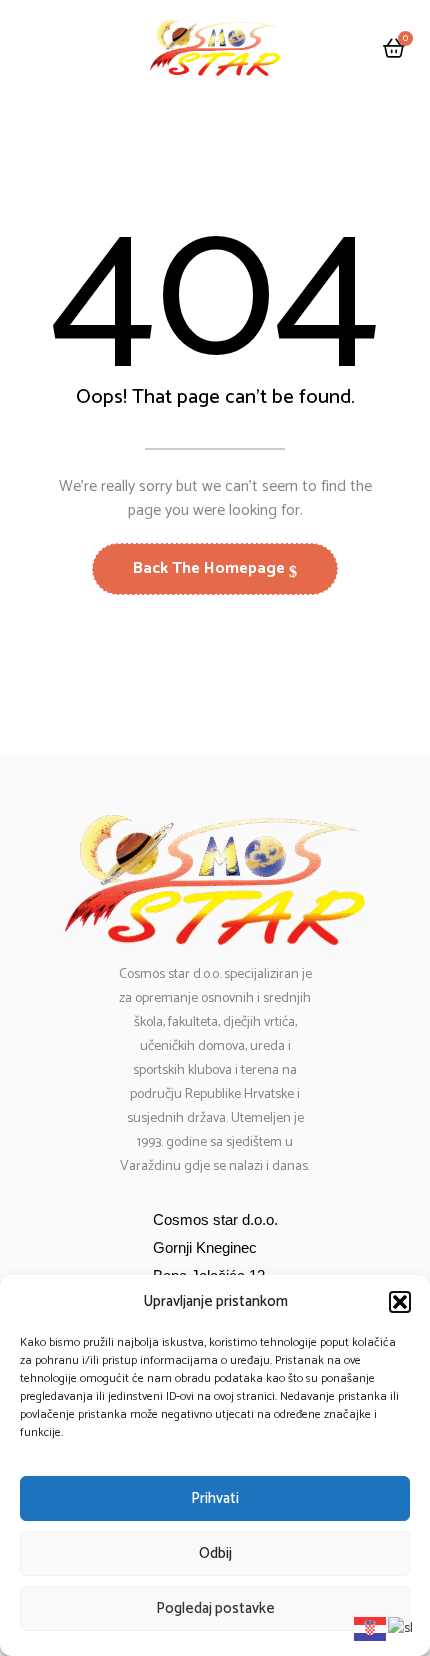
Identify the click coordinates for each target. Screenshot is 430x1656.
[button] (400, 1302)
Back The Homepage (211, 568)
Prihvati (215, 1498)
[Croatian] (371, 1628)
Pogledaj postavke (215, 1608)
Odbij (215, 1553)
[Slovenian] (401, 1628)
